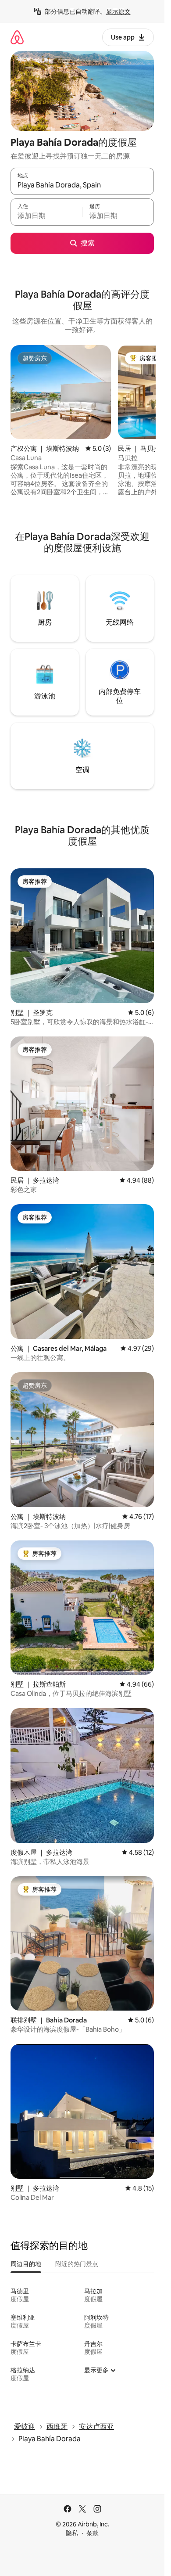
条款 (93, 2533)
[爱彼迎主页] (17, 37)
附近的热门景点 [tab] (77, 2264)
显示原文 (118, 11)
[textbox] (46, 216)
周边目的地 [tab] (26, 2264)
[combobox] (82, 185)
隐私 (72, 2533)
